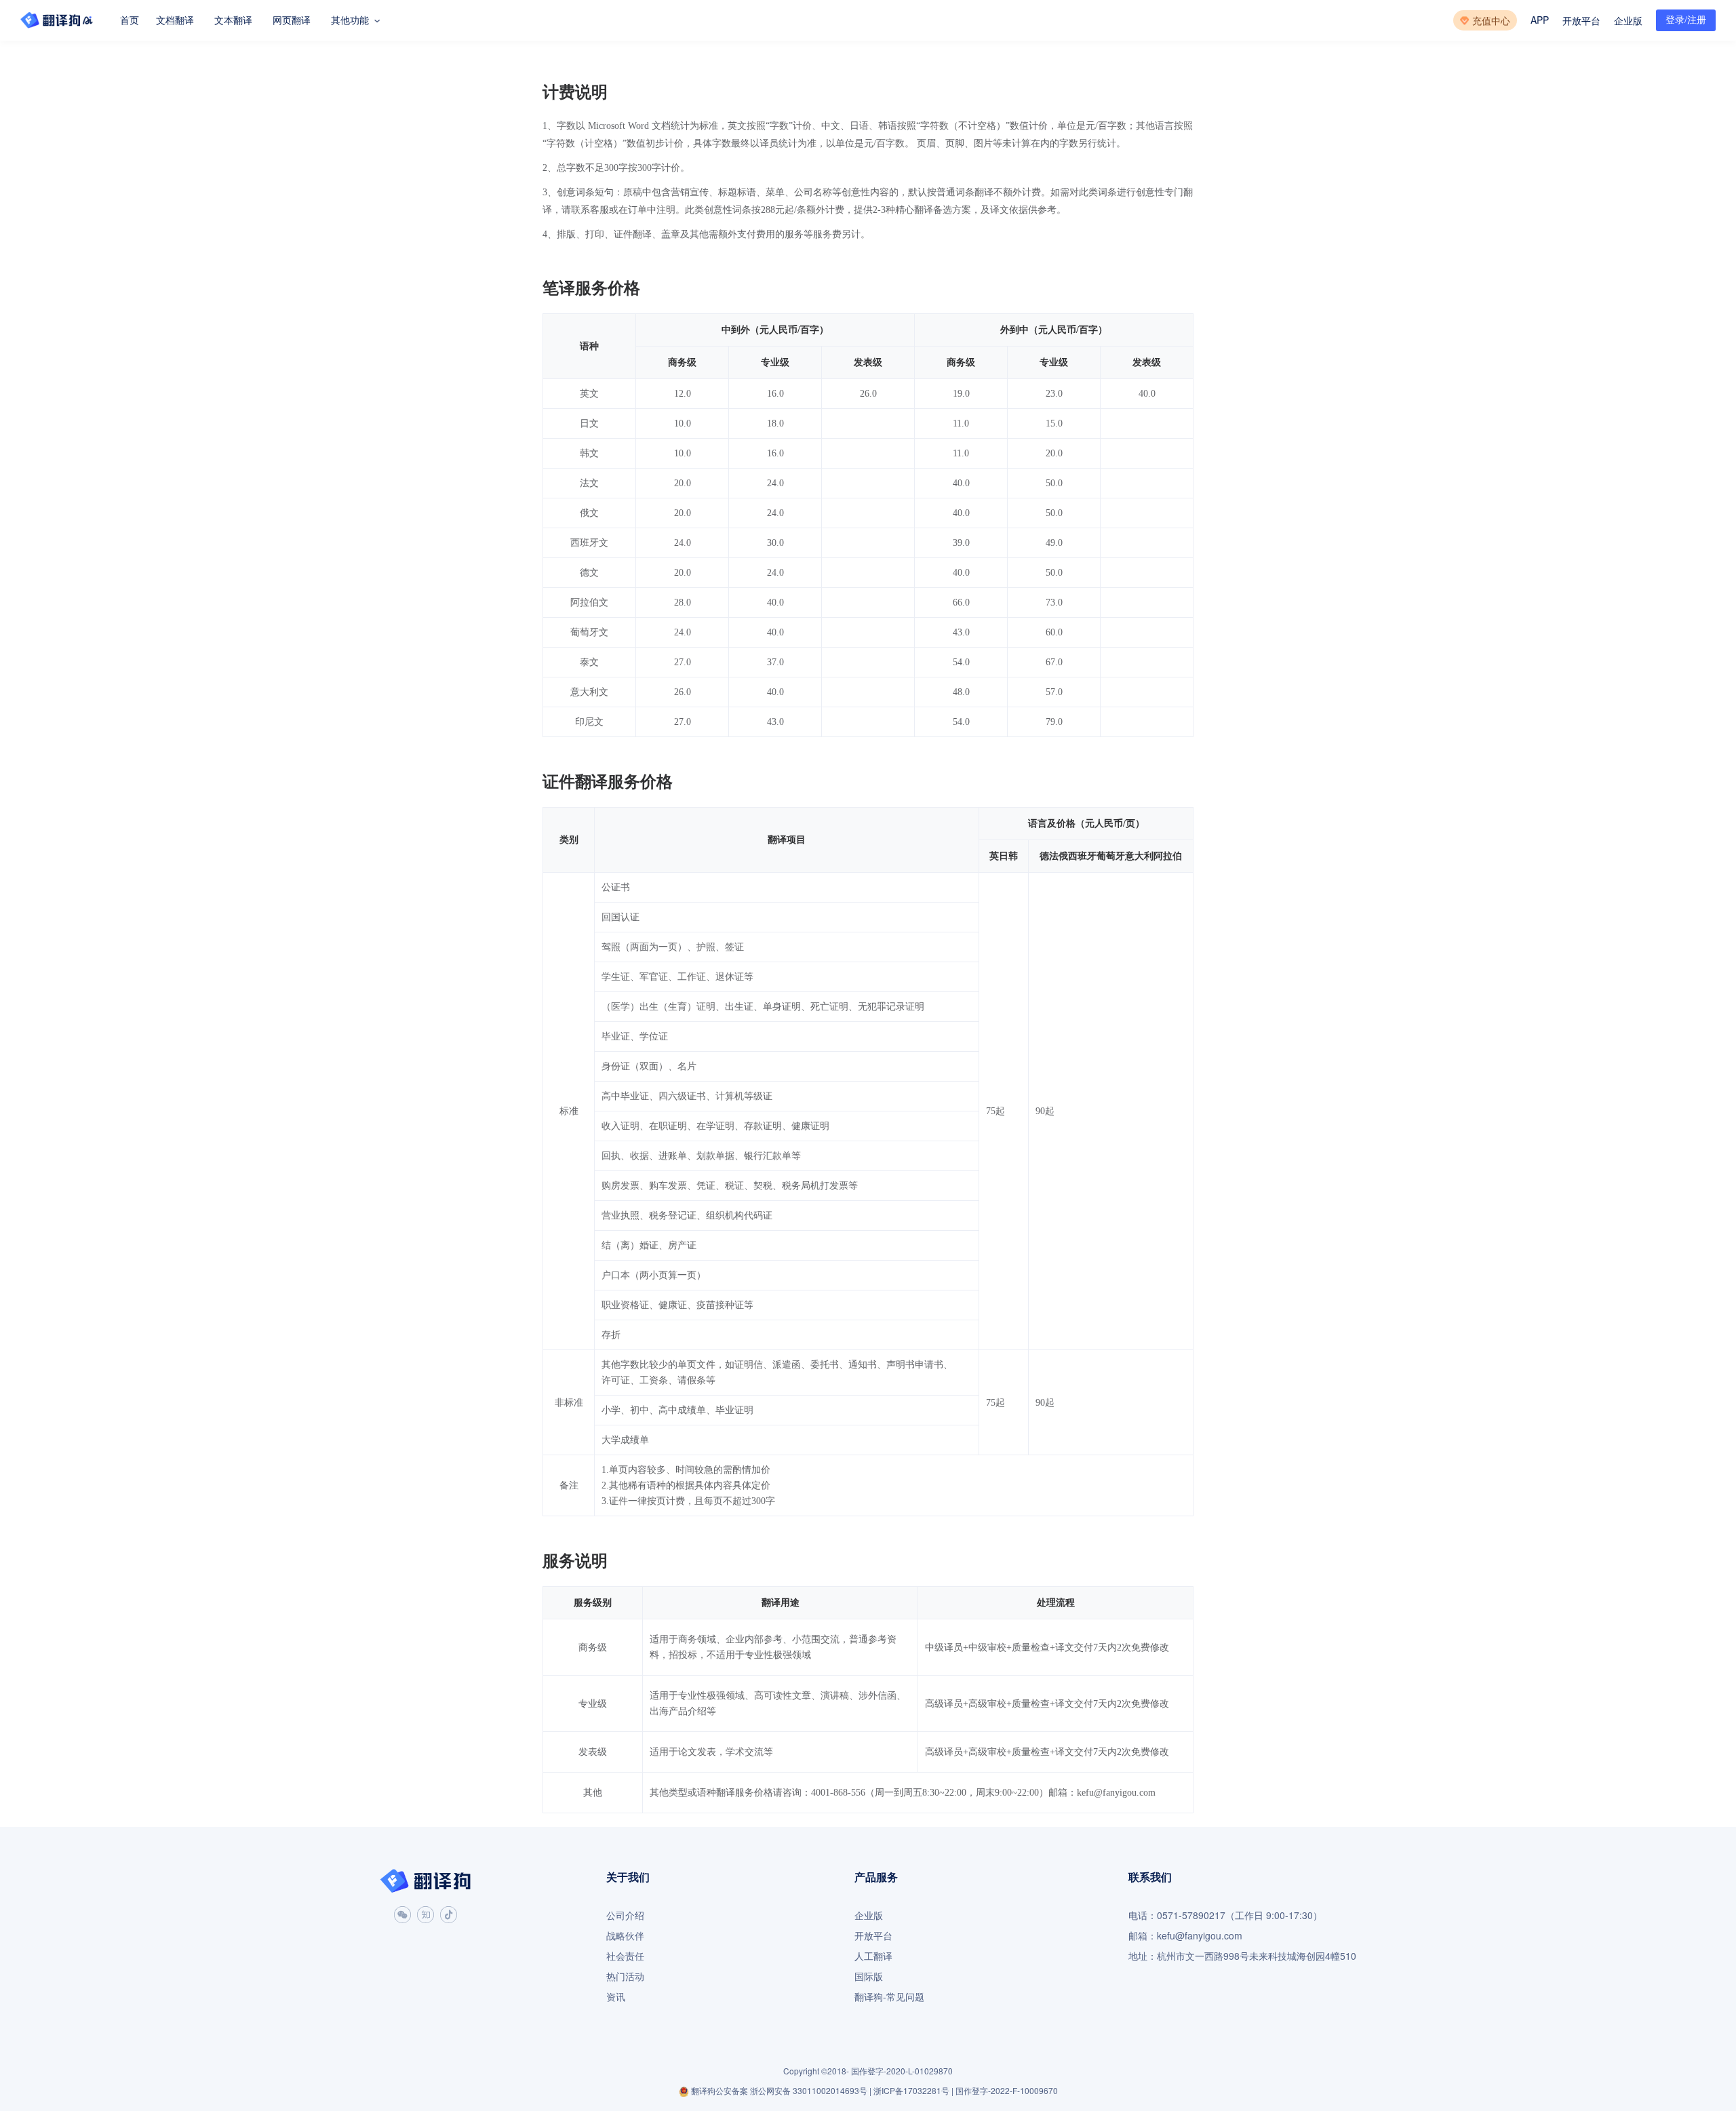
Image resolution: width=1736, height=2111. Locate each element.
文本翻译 (233, 20)
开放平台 (1581, 21)
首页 (130, 20)
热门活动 (625, 1976)
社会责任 (625, 1956)
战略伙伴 (625, 1936)
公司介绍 (625, 1915)
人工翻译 (873, 1956)
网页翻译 (292, 20)
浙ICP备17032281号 (911, 2091)
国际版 (869, 1976)
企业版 (1628, 21)
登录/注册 (1686, 20)
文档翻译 (175, 20)
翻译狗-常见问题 (889, 1997)
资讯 (616, 1997)
